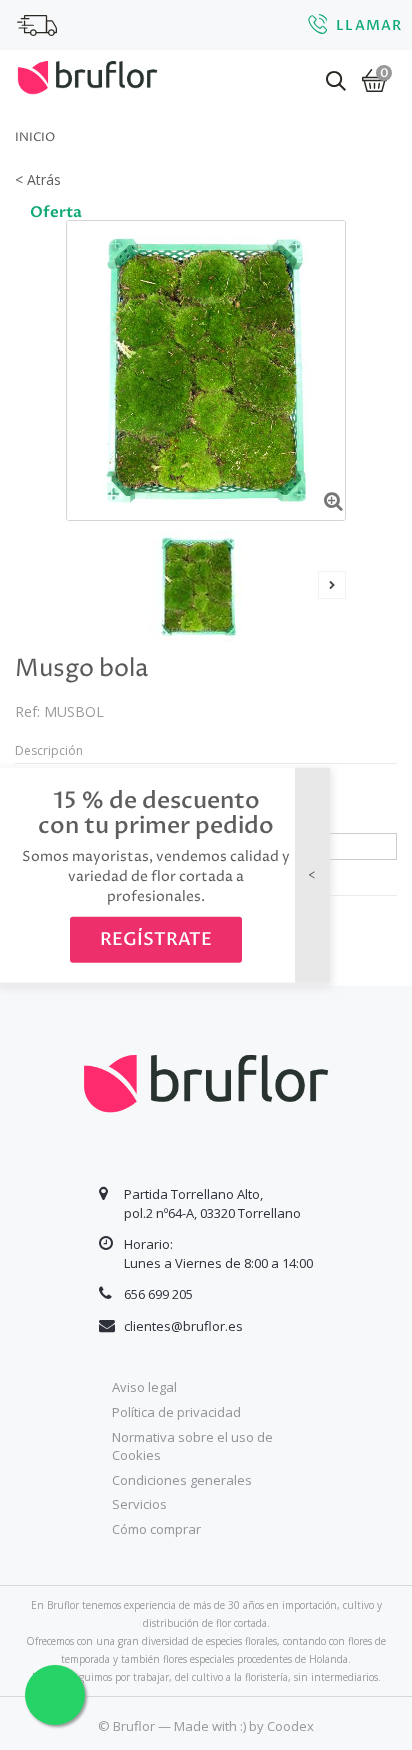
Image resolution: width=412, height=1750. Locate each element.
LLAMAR (369, 25)
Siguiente (332, 585)
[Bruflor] (87, 75)
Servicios (139, 1504)
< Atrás (38, 179)
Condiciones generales (182, 1480)
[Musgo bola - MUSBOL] (198, 586)
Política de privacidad (176, 1412)
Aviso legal (144, 1387)
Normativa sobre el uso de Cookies (192, 1446)
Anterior (80, 585)
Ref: (27, 711)
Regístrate (156, 939)
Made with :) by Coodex (244, 1726)
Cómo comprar (156, 1529)
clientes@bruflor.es (183, 1326)
